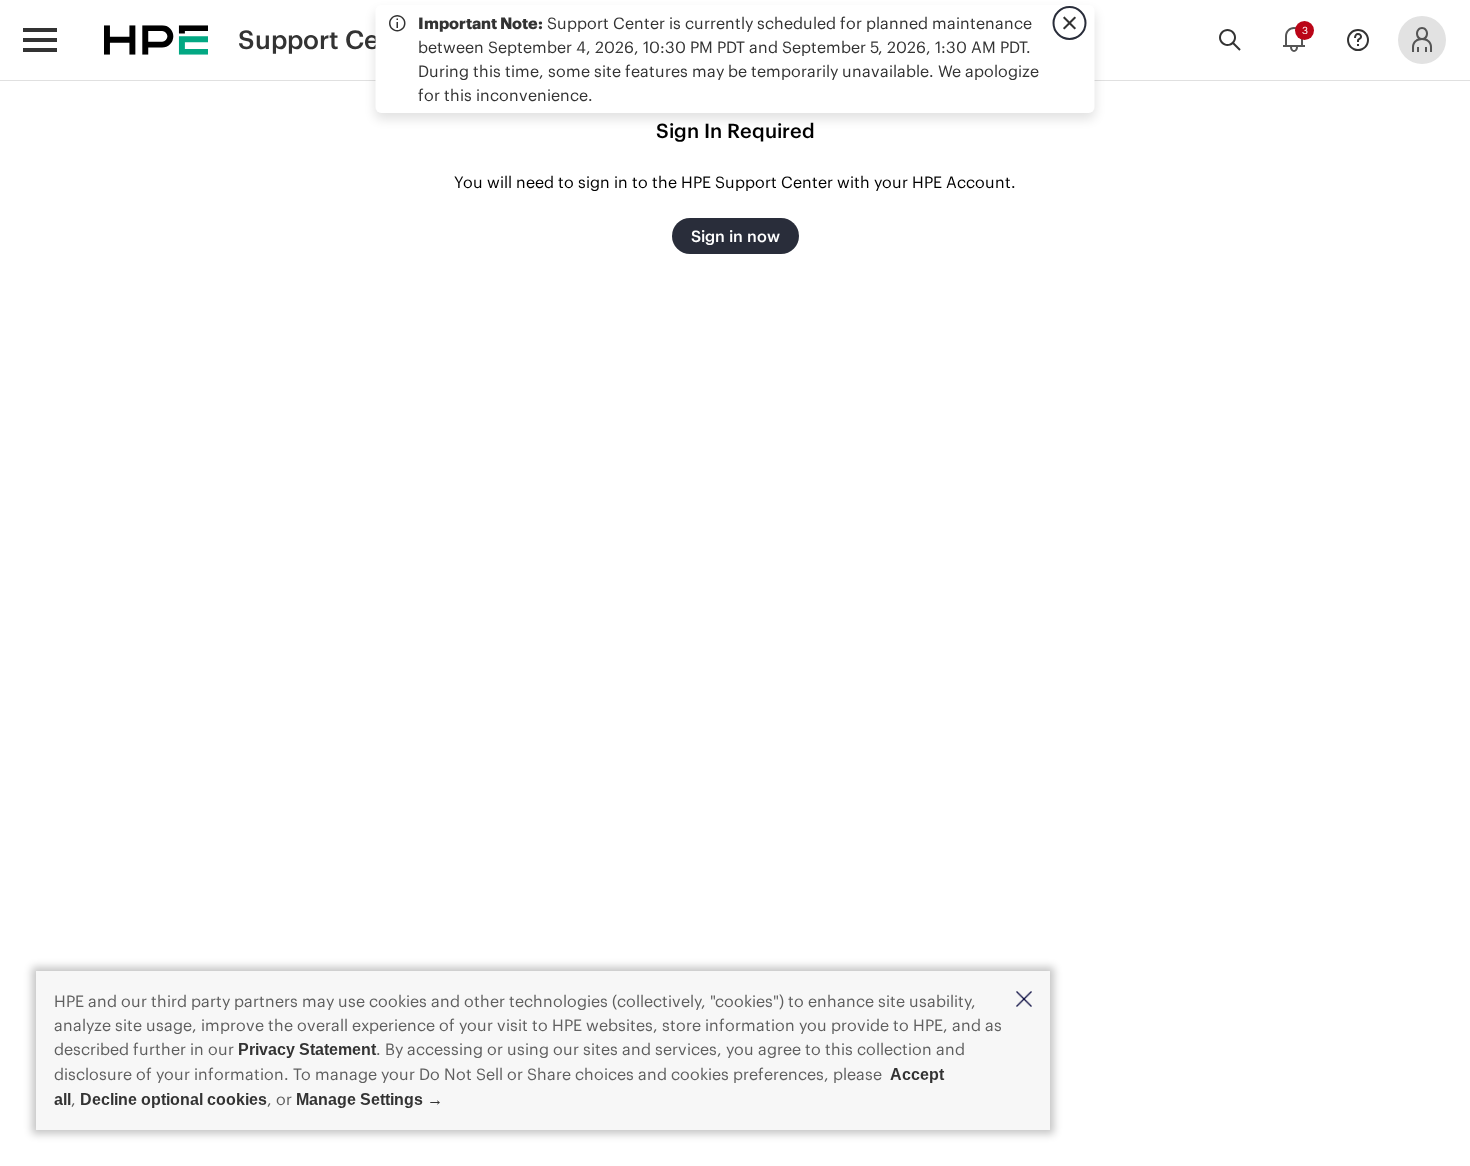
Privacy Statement (307, 1049)
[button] (1024, 1000)
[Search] (1230, 40)
